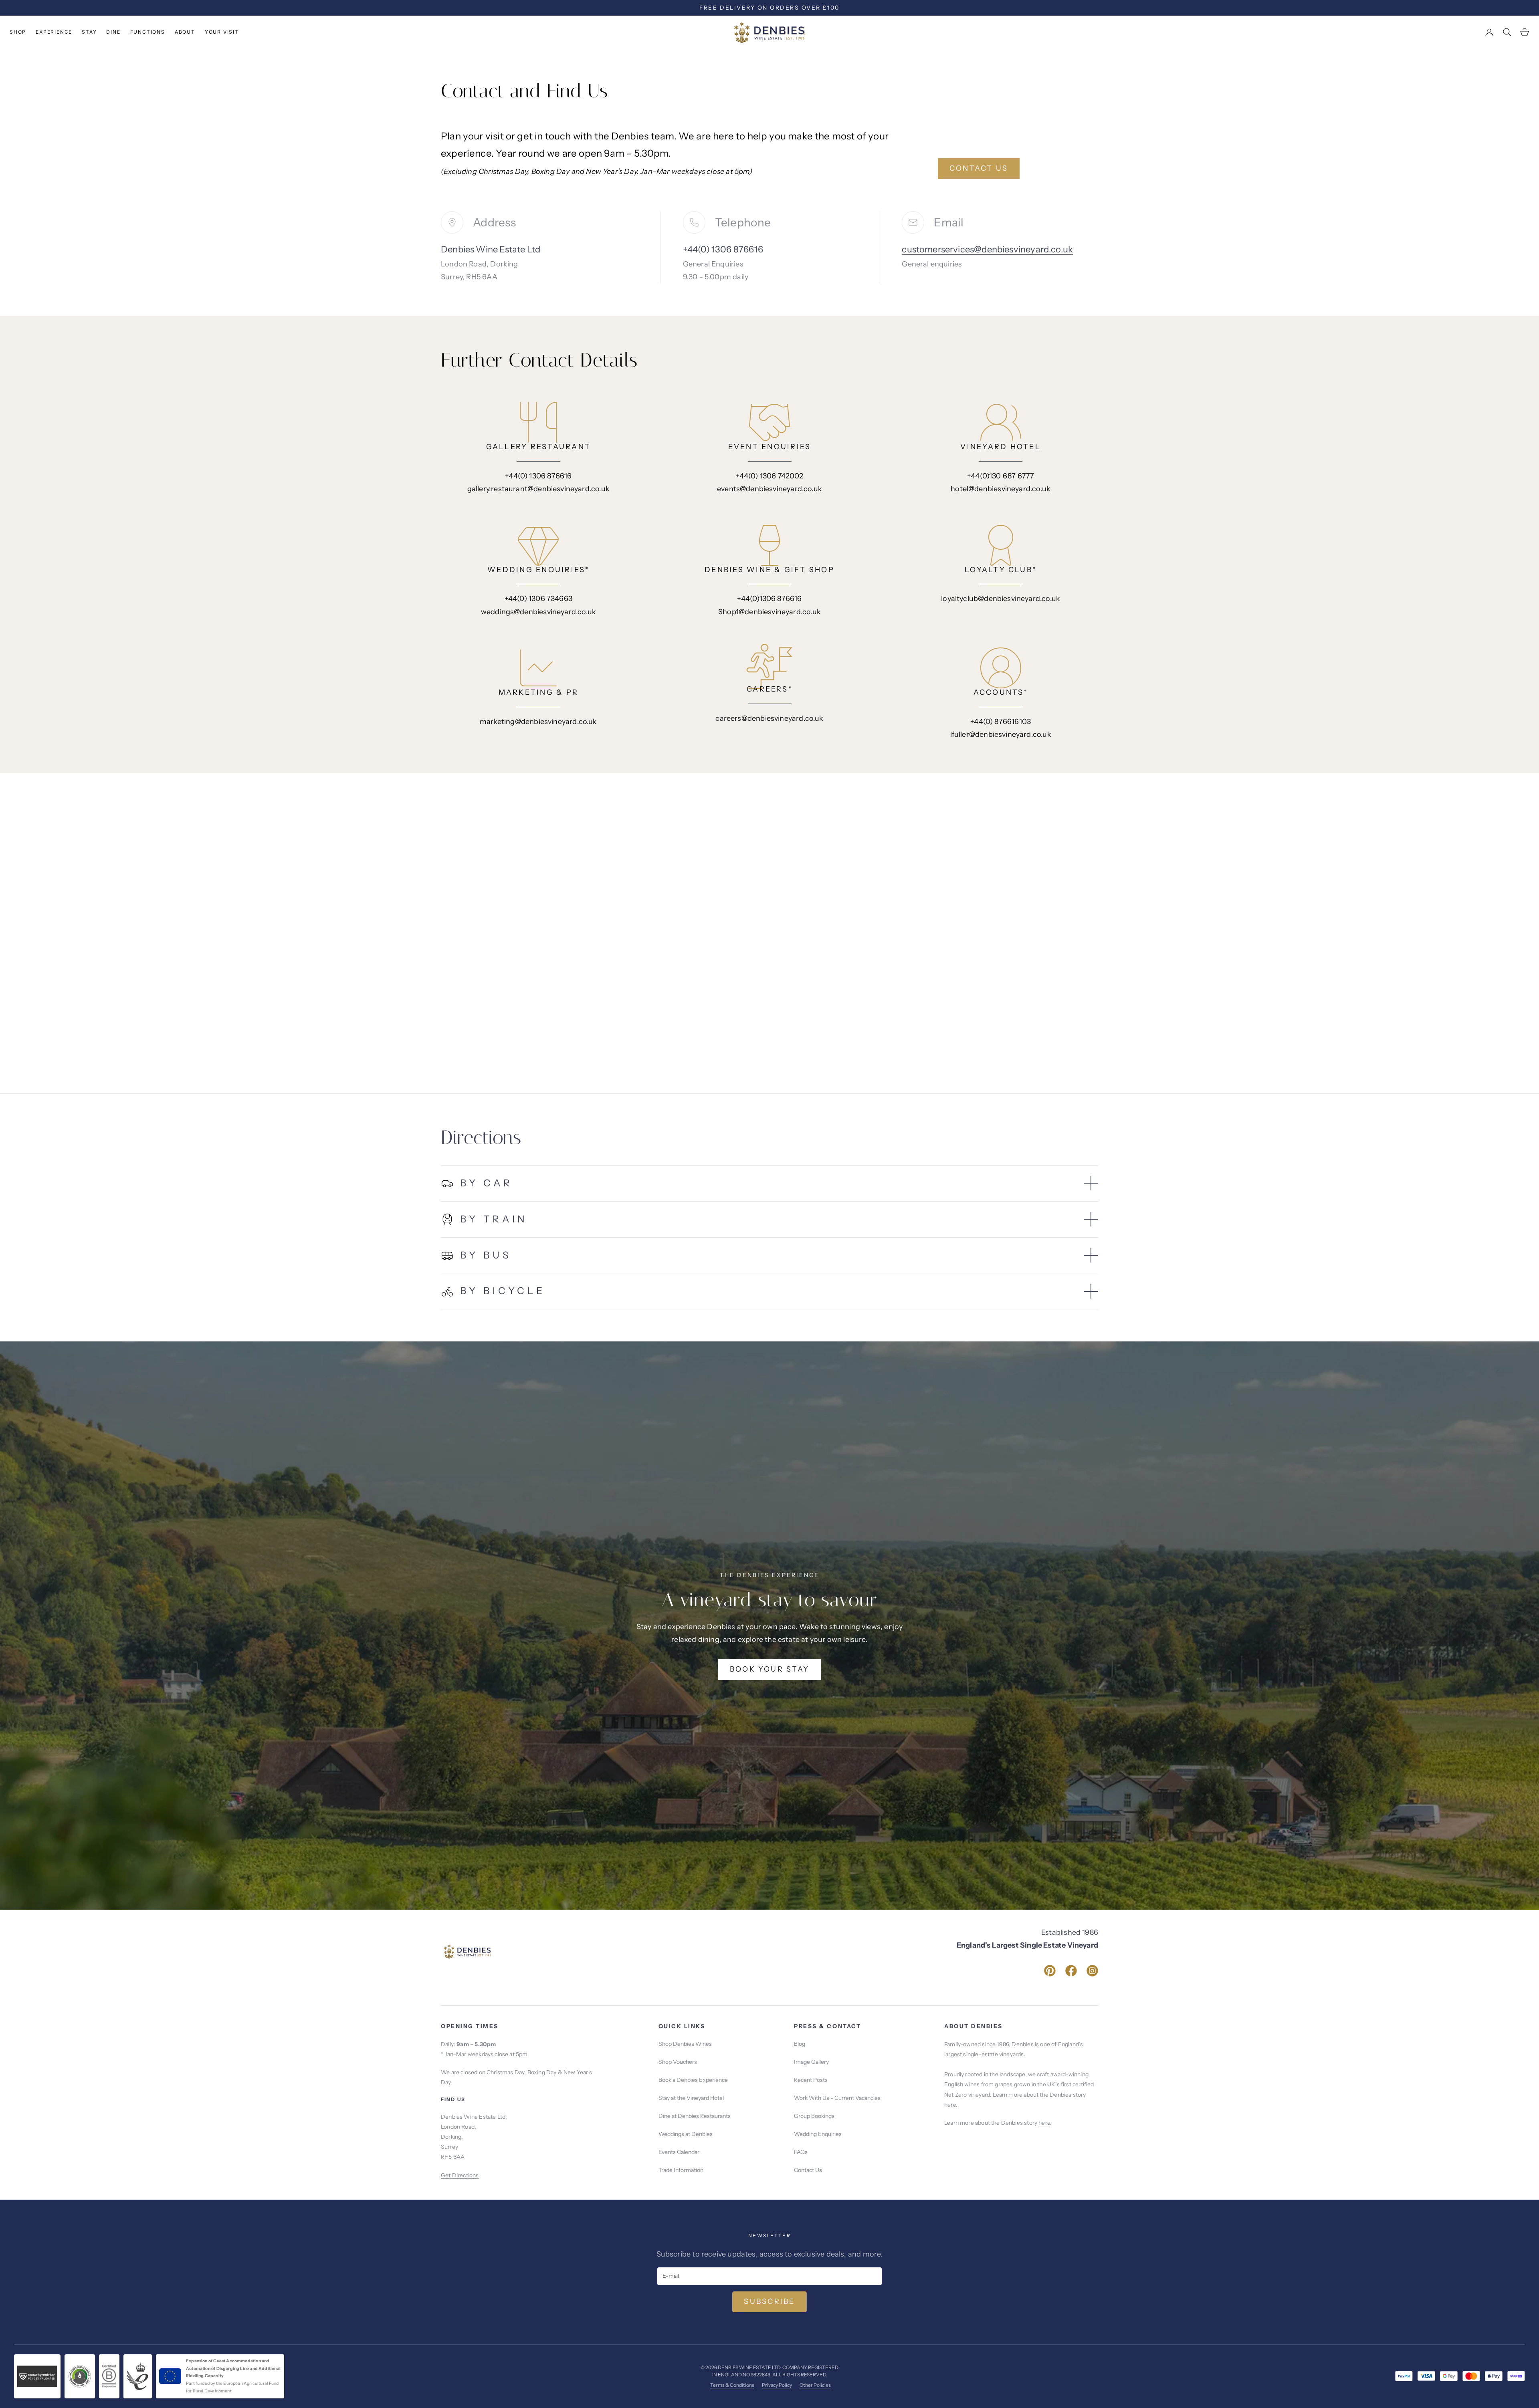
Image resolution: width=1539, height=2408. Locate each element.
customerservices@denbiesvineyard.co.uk (987, 249)
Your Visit (222, 32)
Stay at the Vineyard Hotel (691, 2098)
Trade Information (681, 2170)
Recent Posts (811, 2080)
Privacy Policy (777, 2385)
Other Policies (815, 2385)
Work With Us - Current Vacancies (837, 2098)
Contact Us (808, 2170)
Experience (54, 32)
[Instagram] (1092, 1971)
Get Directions (460, 2175)
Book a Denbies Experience (693, 2080)
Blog (800, 2044)
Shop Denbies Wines (685, 2044)
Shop (18, 32)
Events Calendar (679, 2152)
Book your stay (769, 1669)
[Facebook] (1071, 1971)
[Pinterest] (1050, 1971)
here (1044, 2123)
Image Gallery (811, 2062)
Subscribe (769, 2301)
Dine (113, 32)
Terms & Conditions (732, 2385)
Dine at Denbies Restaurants (695, 2116)
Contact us (979, 168)
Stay (89, 32)
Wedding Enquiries (818, 2134)
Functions (148, 32)
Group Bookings (814, 2116)
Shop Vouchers (678, 2062)
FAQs (801, 2152)
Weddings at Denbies (686, 2134)
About (185, 32)
